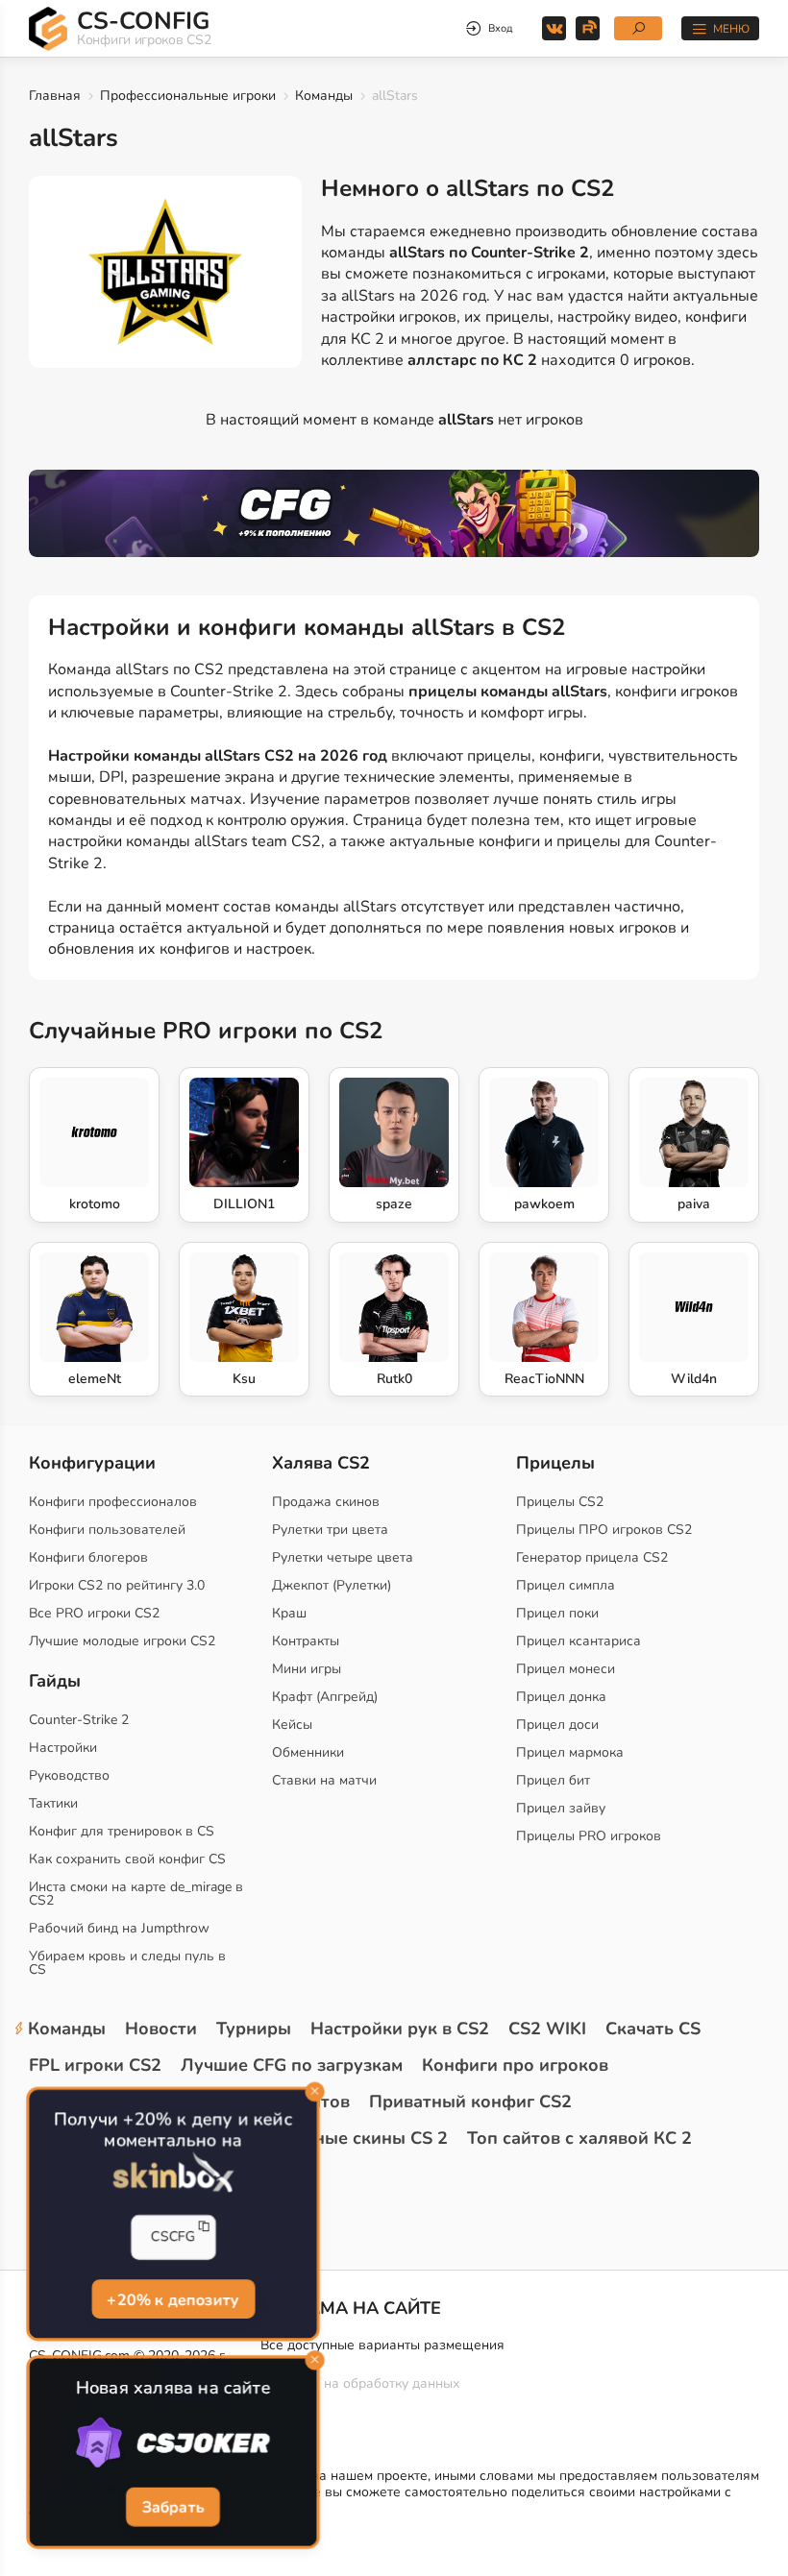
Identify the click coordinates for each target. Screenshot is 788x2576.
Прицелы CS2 (560, 1502)
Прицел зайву (561, 1808)
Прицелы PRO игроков (589, 1836)
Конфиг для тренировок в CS (122, 1831)
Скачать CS (653, 2029)
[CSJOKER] (172, 2443)
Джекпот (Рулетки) (332, 1585)
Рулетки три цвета (330, 1530)
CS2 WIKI (547, 2029)
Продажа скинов (326, 1502)
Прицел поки (557, 1613)
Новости (161, 2029)
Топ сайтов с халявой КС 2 (579, 2138)
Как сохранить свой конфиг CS (127, 1859)
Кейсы (292, 1725)
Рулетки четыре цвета (343, 1557)
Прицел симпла (566, 1585)
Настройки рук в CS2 (400, 2029)
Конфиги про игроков (515, 2065)
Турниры (254, 2029)
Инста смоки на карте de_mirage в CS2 (136, 1894)
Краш (289, 1613)
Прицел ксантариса (579, 1641)
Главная (55, 96)
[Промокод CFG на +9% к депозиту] (394, 513)
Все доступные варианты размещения (382, 2345)
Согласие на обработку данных (360, 2383)
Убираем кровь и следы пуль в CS (127, 1963)
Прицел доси (557, 1725)
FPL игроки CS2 (95, 2065)
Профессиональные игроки (188, 96)
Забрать (173, 2507)
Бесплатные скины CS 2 (346, 2138)
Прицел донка (561, 1697)
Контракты (306, 1641)
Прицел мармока (570, 1752)
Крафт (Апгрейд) (325, 1697)
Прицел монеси (566, 1669)
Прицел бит (553, 1780)
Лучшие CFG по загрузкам (292, 2065)
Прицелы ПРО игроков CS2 (604, 1530)
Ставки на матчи (324, 1780)
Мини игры (307, 1669)
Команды (324, 96)
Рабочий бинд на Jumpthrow (119, 1928)
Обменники (308, 1752)
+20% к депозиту (173, 2298)
